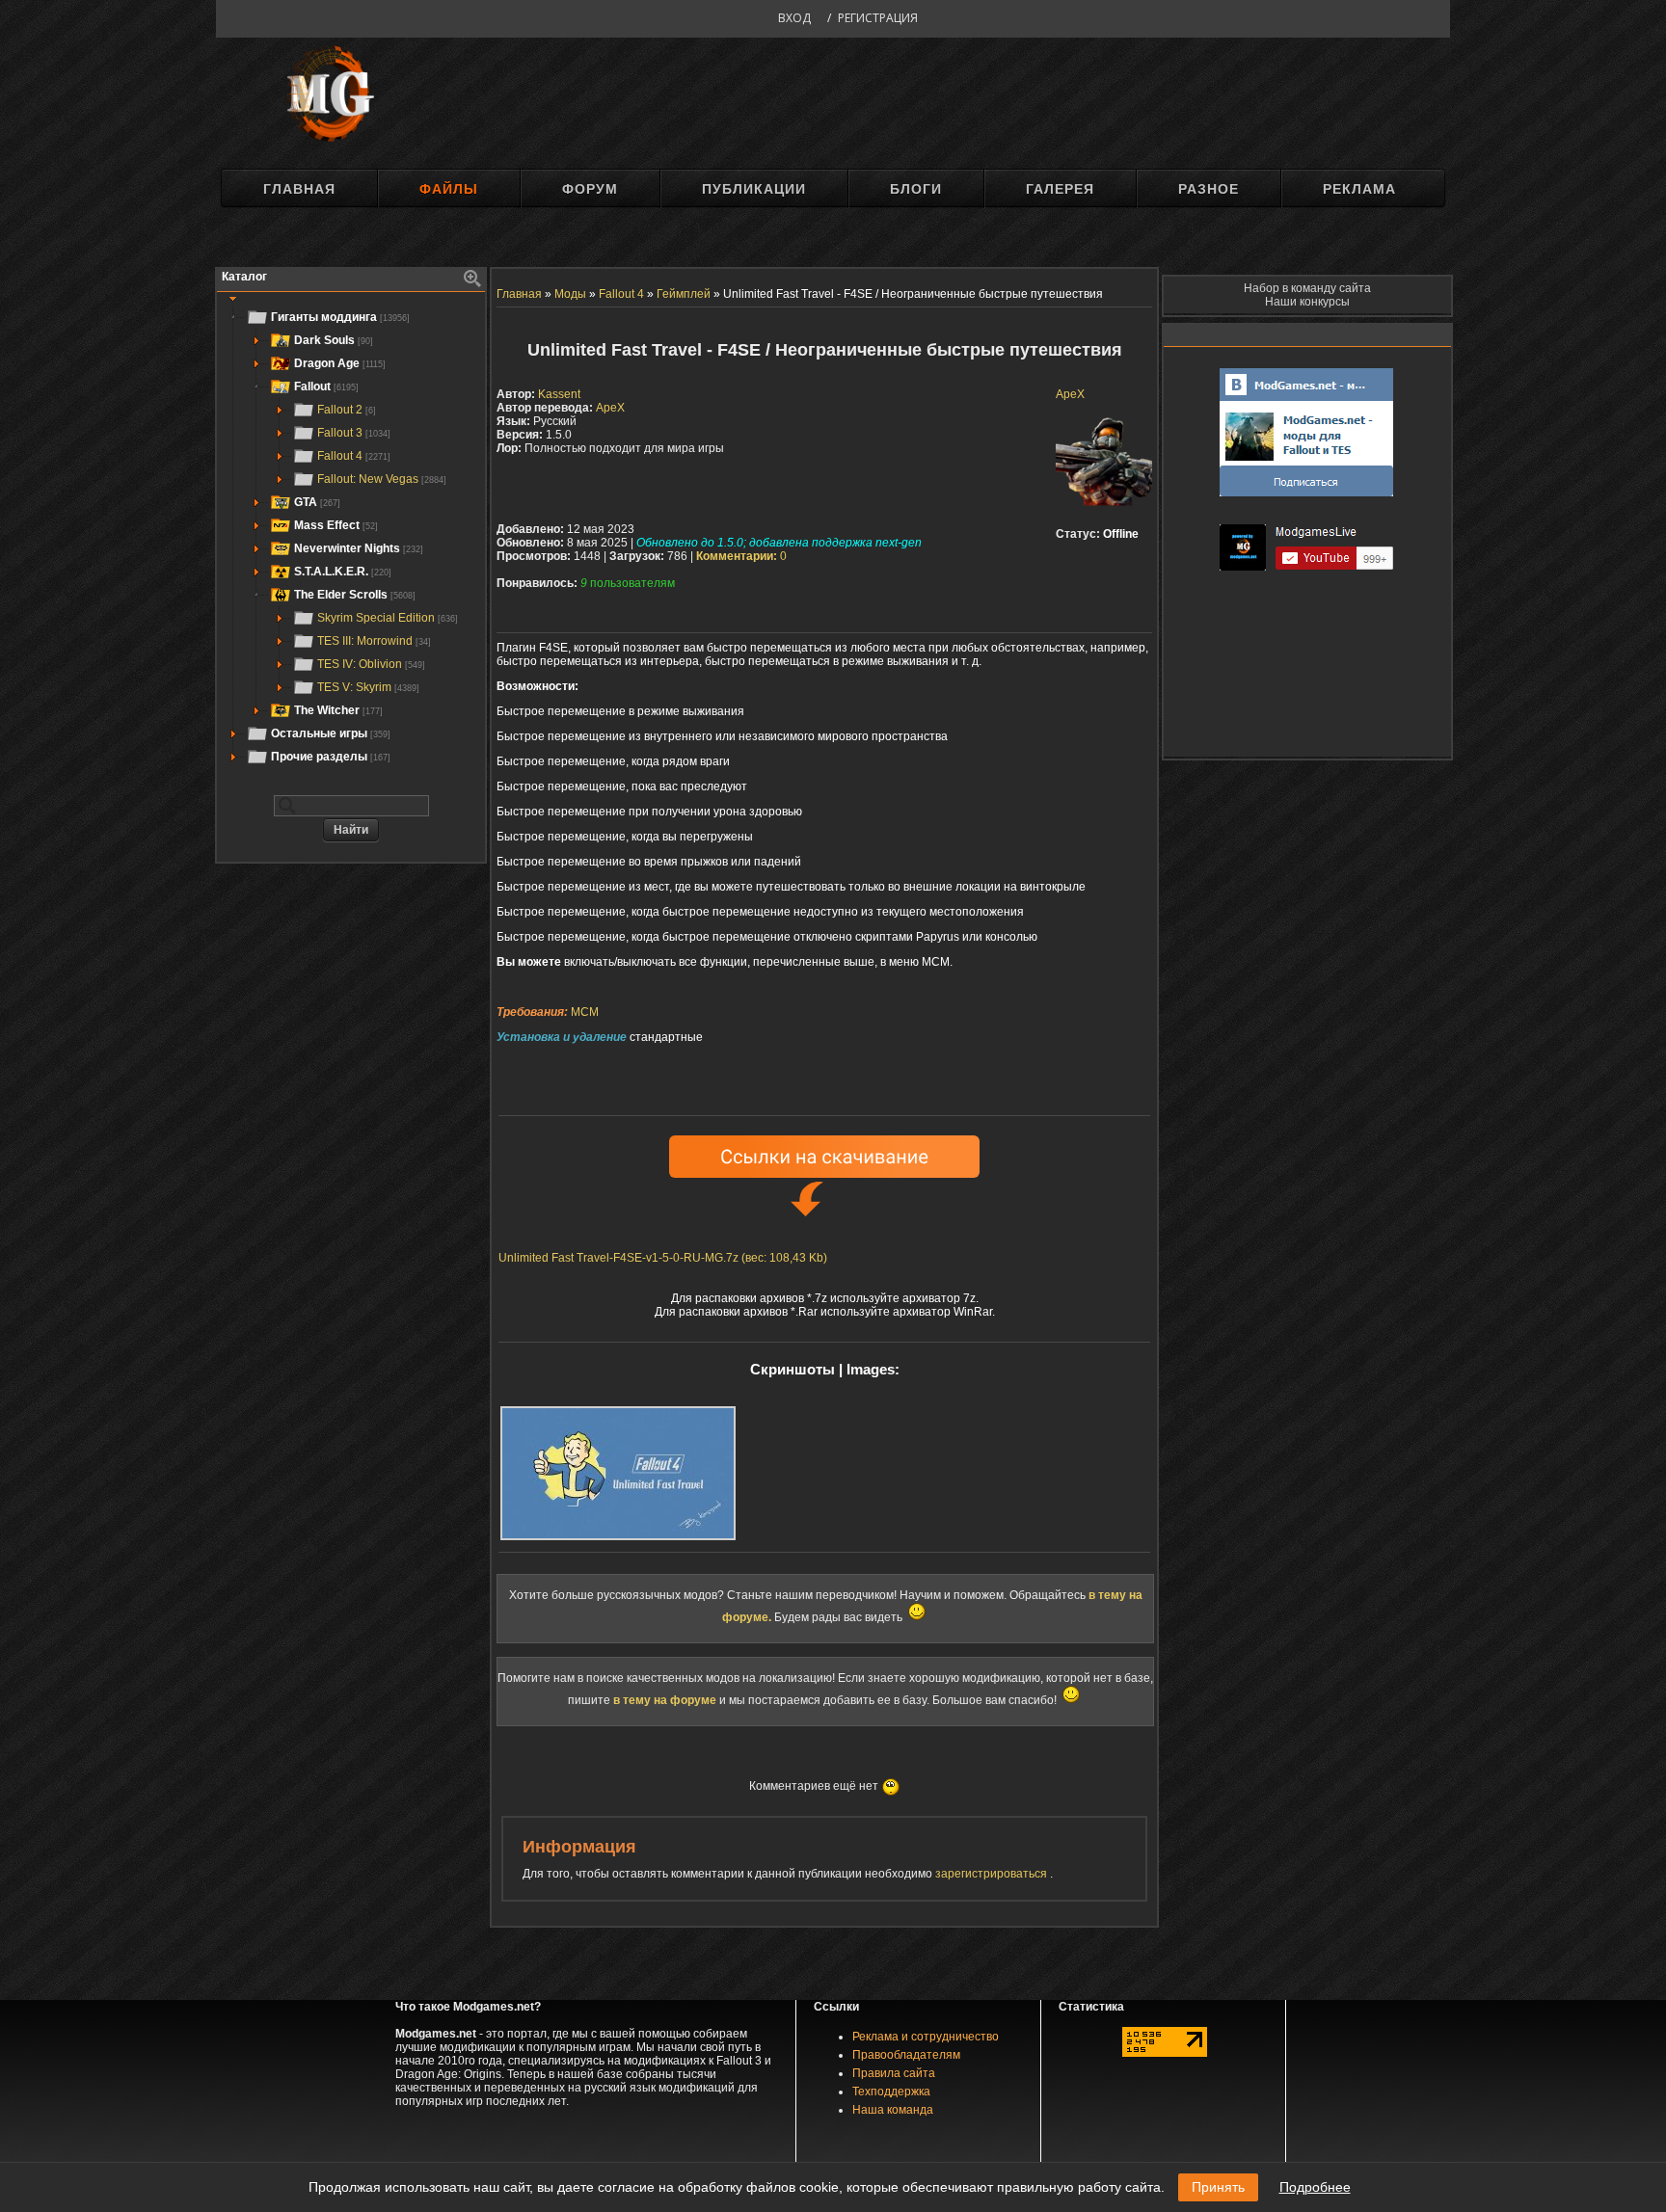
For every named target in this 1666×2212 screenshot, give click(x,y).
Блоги (916, 189)
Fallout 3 (354, 433)
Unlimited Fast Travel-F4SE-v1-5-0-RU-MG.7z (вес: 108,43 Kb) (663, 1258)
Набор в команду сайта (1307, 288)
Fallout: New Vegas (382, 479)
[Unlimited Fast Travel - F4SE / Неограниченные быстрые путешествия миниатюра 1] (618, 1473)
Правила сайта (894, 2073)
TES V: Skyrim (368, 687)
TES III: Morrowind (374, 641)
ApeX (1070, 394)
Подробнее (1315, 2187)
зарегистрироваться (993, 1874)
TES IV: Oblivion (371, 664)
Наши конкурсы (1307, 302)
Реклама (1359, 189)
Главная (299, 189)
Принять (1218, 2187)
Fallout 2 (347, 410)
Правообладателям (906, 2055)
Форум (590, 189)
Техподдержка (891, 2092)
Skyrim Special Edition (388, 618)
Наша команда (893, 2110)
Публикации (754, 189)
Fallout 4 (354, 456)
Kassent (559, 394)
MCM (585, 1012)
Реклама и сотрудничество (926, 2037)
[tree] (351, 537)
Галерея (1060, 189)
